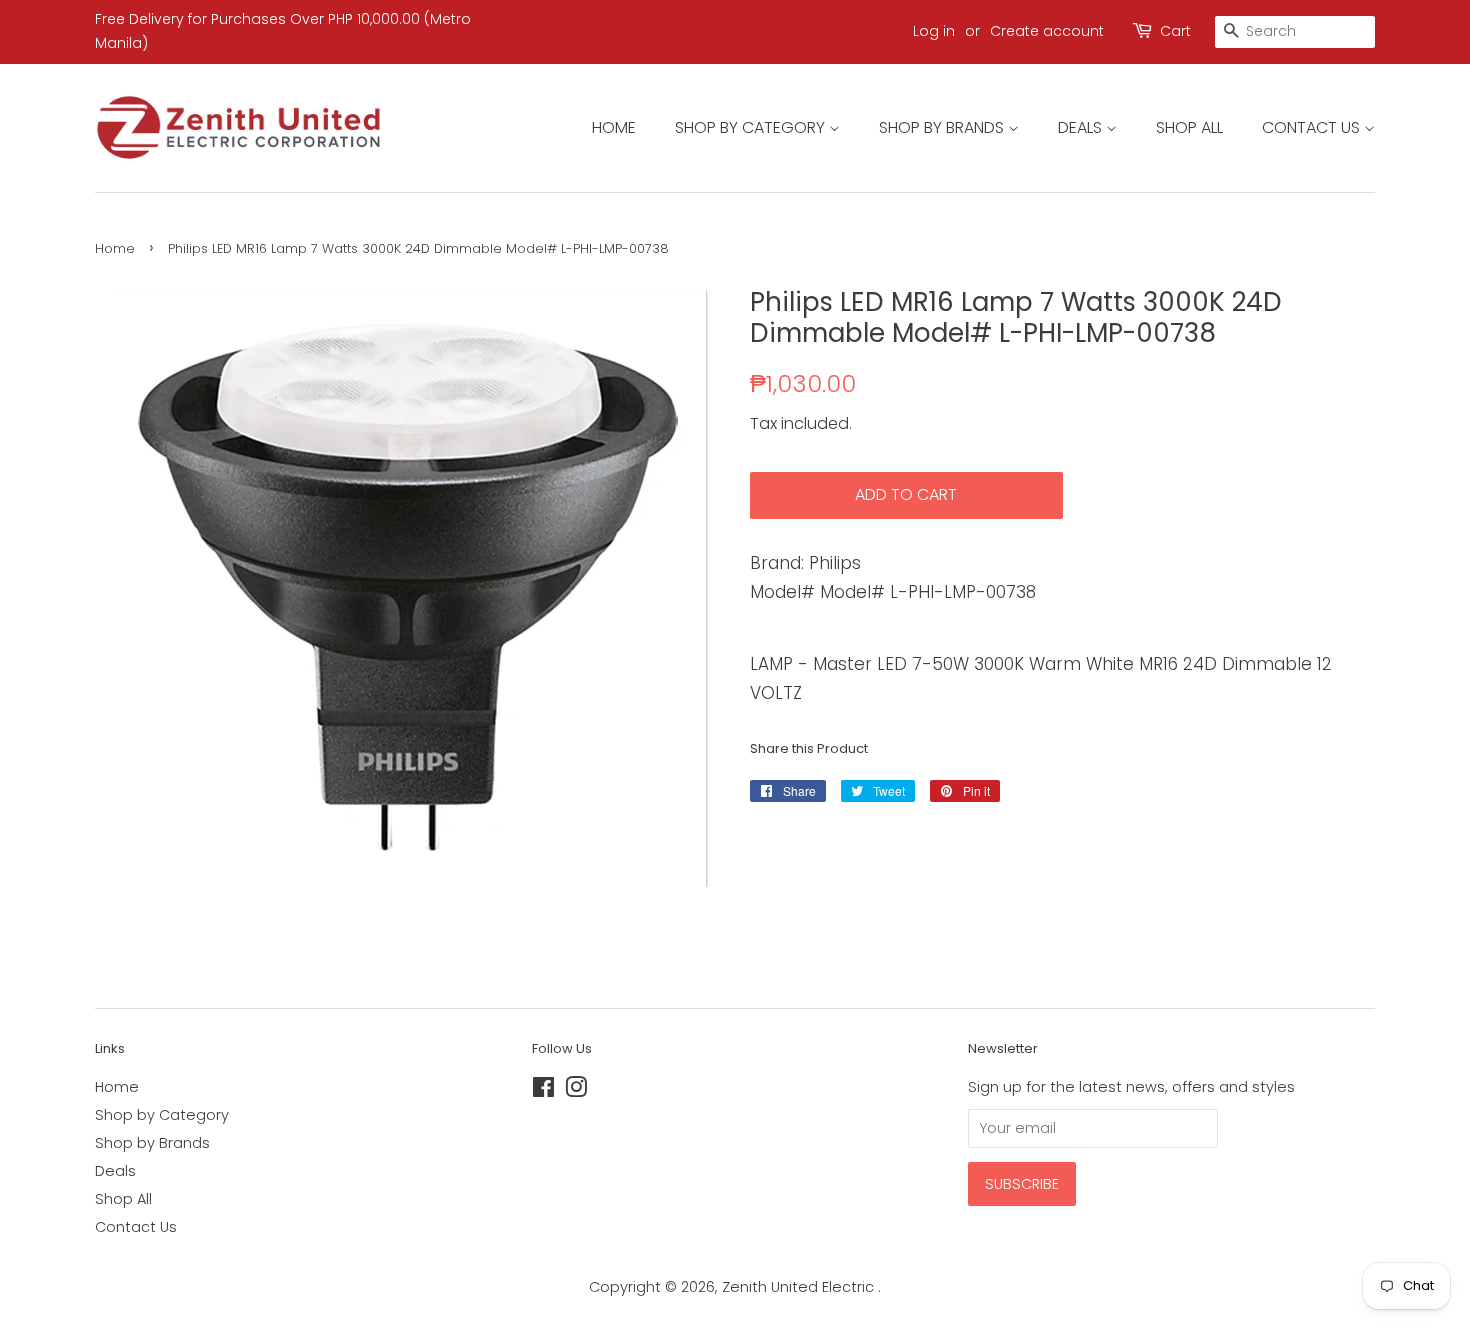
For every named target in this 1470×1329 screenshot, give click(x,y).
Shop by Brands (943, 127)
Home (614, 127)
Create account (1047, 31)
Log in (934, 31)
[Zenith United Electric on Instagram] (576, 1091)
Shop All (1189, 127)
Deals (1082, 127)
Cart (1175, 31)
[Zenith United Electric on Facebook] (543, 1091)
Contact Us (1313, 127)
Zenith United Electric (800, 1287)
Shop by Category (752, 127)
